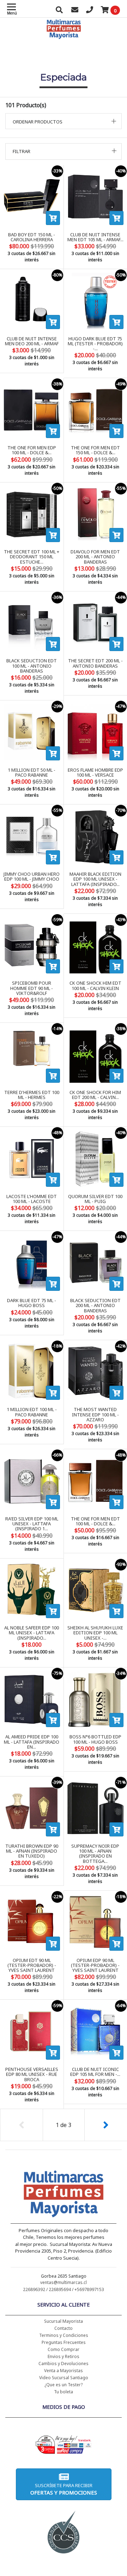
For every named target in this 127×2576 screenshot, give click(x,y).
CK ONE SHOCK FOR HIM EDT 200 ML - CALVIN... (95, 1095)
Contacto (64, 2328)
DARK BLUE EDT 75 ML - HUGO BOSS (32, 1303)
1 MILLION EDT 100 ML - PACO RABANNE (32, 1412)
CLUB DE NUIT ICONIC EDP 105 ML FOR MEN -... (95, 2072)
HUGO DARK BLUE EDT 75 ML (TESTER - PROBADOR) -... (95, 344)
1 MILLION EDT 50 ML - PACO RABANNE (32, 772)
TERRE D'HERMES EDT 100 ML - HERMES (32, 1095)
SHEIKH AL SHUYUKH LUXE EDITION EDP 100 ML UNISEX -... (95, 1633)
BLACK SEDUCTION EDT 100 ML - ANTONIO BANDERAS (32, 666)
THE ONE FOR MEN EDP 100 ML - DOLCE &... (32, 450)
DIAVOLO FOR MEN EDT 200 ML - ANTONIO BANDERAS (95, 557)
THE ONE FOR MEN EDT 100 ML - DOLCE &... (95, 1521)
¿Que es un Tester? (64, 2385)
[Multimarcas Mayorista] (64, 2195)
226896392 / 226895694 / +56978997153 (64, 2289)
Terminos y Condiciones (64, 2335)
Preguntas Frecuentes (64, 2342)
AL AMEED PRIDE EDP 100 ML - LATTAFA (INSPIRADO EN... (32, 1742)
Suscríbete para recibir (64, 2489)
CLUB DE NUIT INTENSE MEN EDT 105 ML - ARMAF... (95, 237)
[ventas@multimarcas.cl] (75, 11)
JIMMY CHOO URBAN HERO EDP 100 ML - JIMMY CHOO (32, 876)
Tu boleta (64, 2392)
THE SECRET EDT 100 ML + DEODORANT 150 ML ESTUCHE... (32, 557)
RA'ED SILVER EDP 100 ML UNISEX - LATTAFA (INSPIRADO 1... (32, 1524)
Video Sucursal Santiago (64, 2378)
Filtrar (22, 151)
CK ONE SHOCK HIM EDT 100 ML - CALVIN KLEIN (95, 985)
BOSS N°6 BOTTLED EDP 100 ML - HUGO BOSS (95, 1739)
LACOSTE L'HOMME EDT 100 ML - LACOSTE (32, 1199)
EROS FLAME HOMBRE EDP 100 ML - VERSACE (95, 772)
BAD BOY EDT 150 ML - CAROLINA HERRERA (32, 237)
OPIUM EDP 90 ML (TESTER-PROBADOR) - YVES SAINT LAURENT (95, 1965)
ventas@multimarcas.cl (64, 2282)
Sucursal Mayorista (64, 2321)
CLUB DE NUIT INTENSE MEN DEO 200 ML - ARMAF (32, 341)
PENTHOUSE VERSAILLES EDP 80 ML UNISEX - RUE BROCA (32, 2074)
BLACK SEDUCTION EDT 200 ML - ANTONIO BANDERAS (95, 1305)
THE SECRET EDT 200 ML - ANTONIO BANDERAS (95, 663)
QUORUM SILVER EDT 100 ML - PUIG (95, 1199)
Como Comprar (64, 2349)
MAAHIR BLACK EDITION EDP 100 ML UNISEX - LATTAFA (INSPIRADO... (95, 879)
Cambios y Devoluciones (64, 2364)
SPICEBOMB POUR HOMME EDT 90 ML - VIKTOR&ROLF (32, 988)
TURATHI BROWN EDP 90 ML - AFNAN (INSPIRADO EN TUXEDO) (32, 1851)
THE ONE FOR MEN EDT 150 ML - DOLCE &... (95, 450)
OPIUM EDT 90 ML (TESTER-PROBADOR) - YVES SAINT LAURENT (32, 1965)
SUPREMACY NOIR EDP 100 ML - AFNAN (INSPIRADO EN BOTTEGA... (95, 1854)
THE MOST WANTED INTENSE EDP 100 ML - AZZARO (95, 1414)
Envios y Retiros (64, 2356)
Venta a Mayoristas (64, 2371)
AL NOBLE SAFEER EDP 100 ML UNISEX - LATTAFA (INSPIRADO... (32, 1633)
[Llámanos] (90, 11)
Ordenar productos (38, 122)
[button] (64, 121)
